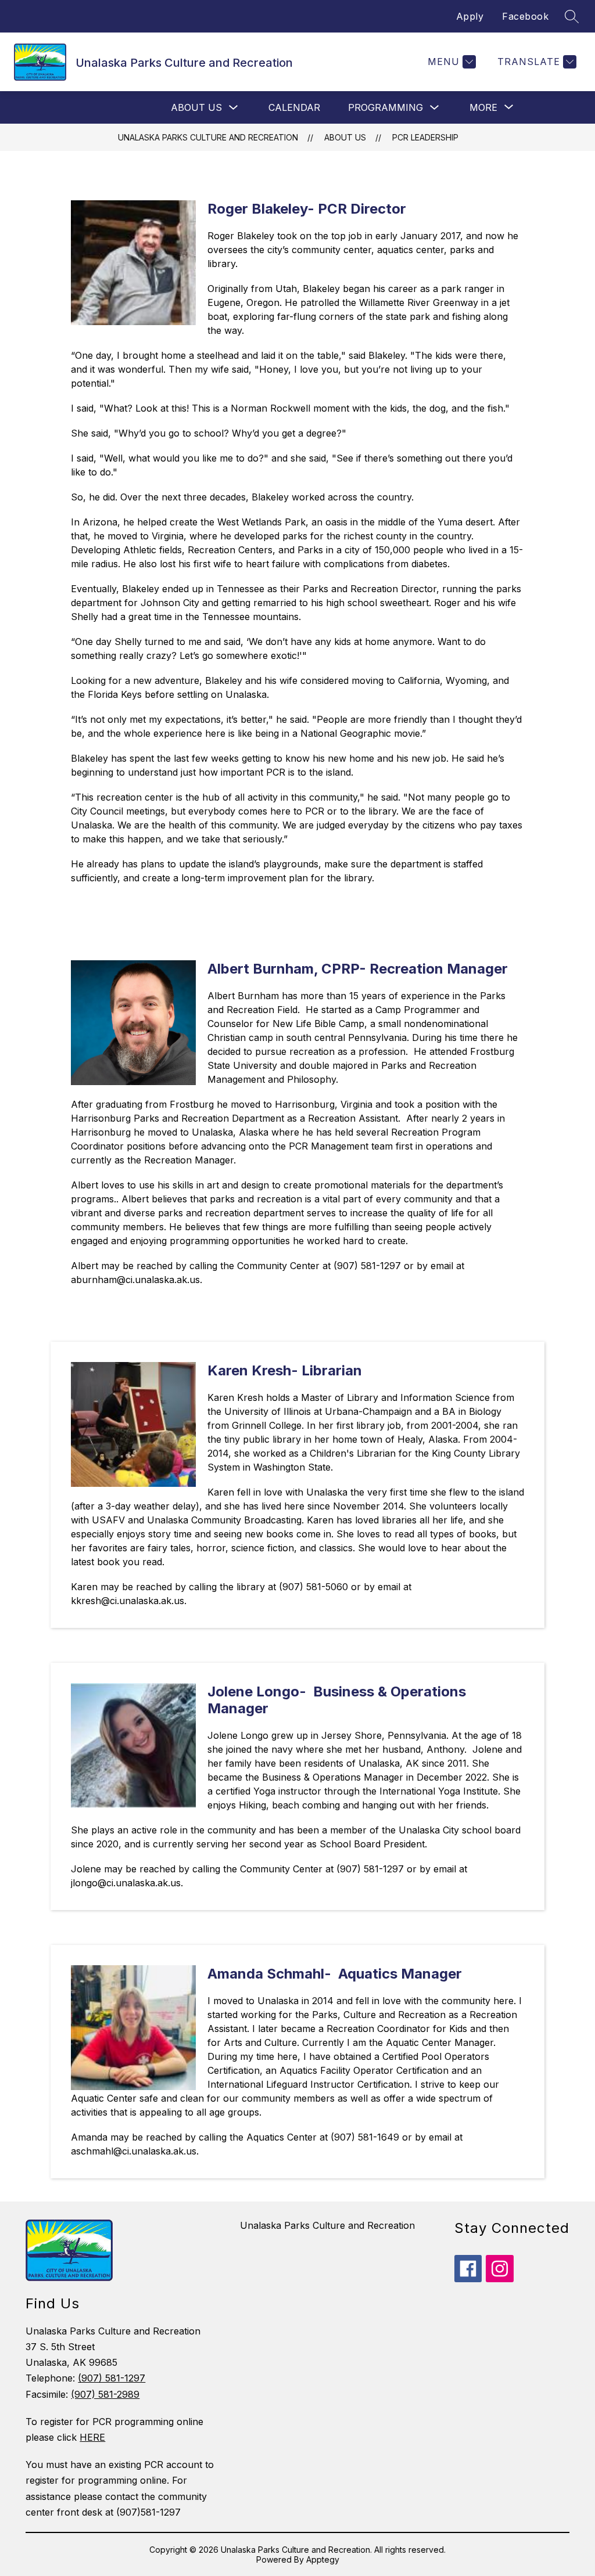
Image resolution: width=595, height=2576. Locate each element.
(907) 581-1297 (112, 2378)
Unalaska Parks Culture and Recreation (208, 137)
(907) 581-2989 (105, 2394)
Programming (386, 107)
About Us (196, 107)
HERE (92, 2437)
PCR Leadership (425, 137)
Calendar (294, 107)
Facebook (525, 16)
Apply (470, 16)
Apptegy (323, 2559)
